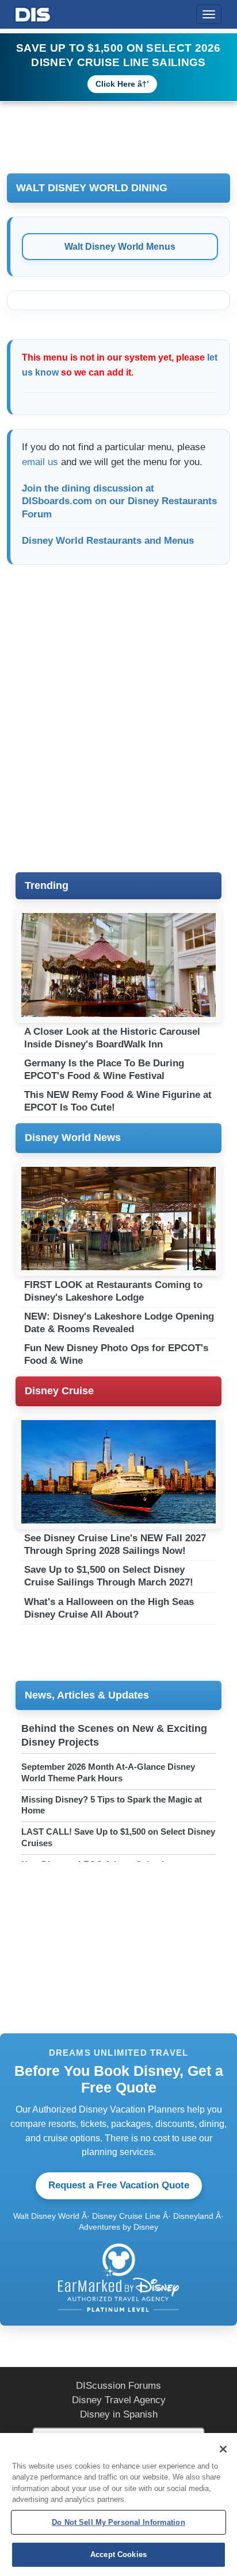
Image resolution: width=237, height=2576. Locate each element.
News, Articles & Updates (87, 1695)
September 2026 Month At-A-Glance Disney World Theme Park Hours (108, 1772)
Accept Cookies (118, 2554)
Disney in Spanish (119, 2414)
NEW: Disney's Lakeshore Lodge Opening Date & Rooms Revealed (119, 1323)
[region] (118, 2505)
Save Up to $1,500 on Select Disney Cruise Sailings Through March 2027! (109, 1576)
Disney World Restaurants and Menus (108, 541)
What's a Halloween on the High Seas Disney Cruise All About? (109, 1608)
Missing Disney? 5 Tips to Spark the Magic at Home (112, 1805)
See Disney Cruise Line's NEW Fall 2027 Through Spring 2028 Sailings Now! (115, 1544)
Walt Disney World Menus (120, 247)
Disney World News (73, 1138)
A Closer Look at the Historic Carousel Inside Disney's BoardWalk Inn (112, 1038)
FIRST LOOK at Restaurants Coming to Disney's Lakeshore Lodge (113, 1291)
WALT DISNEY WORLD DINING (92, 188)
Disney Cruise (59, 1391)
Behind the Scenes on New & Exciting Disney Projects (114, 1735)
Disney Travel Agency (119, 2400)
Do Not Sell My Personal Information (118, 2522)
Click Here (115, 84)
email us (40, 462)
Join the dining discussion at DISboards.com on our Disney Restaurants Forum (119, 502)
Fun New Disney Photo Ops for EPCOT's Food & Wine (116, 1354)
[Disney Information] (33, 12)
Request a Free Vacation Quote (119, 2185)
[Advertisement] (118, 722)
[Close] (223, 2449)
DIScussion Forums (118, 2386)
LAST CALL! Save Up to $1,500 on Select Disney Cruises (118, 1837)
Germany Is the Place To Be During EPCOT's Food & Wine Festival (104, 1070)
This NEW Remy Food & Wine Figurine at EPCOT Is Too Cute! (118, 1101)
